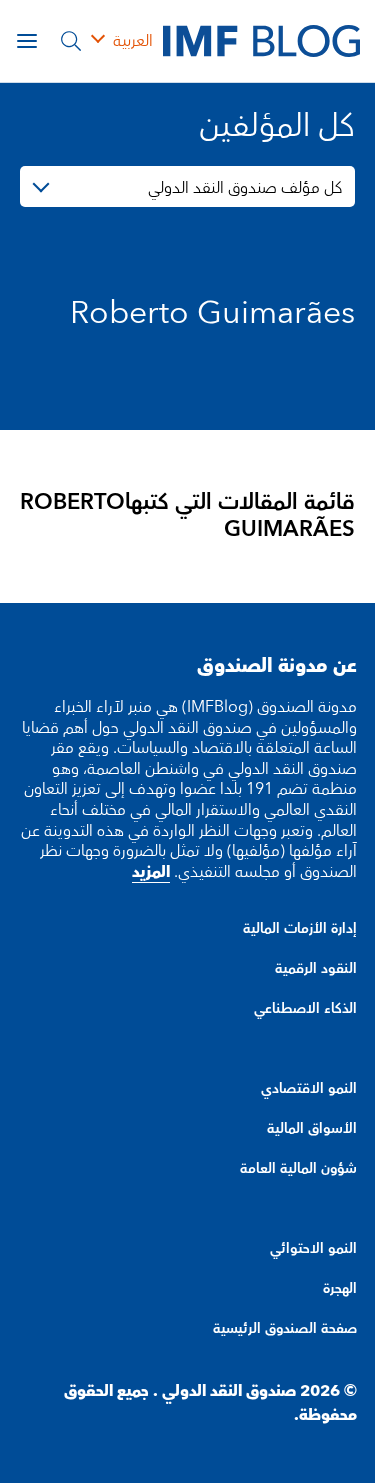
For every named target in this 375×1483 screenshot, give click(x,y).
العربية (133, 41)
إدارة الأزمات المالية (300, 929)
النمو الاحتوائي (313, 1249)
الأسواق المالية (312, 1129)
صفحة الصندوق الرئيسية (285, 1329)
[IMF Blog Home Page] (261, 40)
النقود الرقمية (316, 969)
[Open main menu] (27, 41)
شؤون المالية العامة (298, 1169)
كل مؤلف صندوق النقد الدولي (245, 188)
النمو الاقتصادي (309, 1089)
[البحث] (71, 41)
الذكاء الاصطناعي (305, 1009)
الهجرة (340, 1289)
